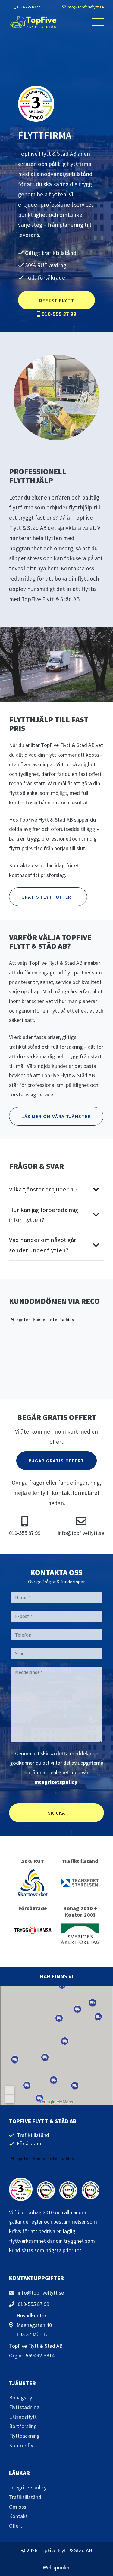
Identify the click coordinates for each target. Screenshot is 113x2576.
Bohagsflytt (23, 2398)
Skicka (57, 1813)
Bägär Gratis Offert (56, 1461)
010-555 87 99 (29, 7)
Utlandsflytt (23, 2417)
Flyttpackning (24, 2436)
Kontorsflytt (23, 2445)
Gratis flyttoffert (48, 897)
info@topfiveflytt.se (85, 7)
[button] (98, 22)
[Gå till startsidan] (33, 22)
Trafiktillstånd (25, 2497)
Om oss (18, 2507)
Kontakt (18, 2516)
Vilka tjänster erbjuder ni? (43, 1189)
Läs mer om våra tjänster (56, 1116)
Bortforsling (23, 2426)
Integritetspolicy (56, 1782)
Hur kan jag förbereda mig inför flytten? (44, 1215)
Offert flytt (57, 300)
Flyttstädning (24, 2407)
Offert (16, 2526)
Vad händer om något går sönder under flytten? (43, 1245)
